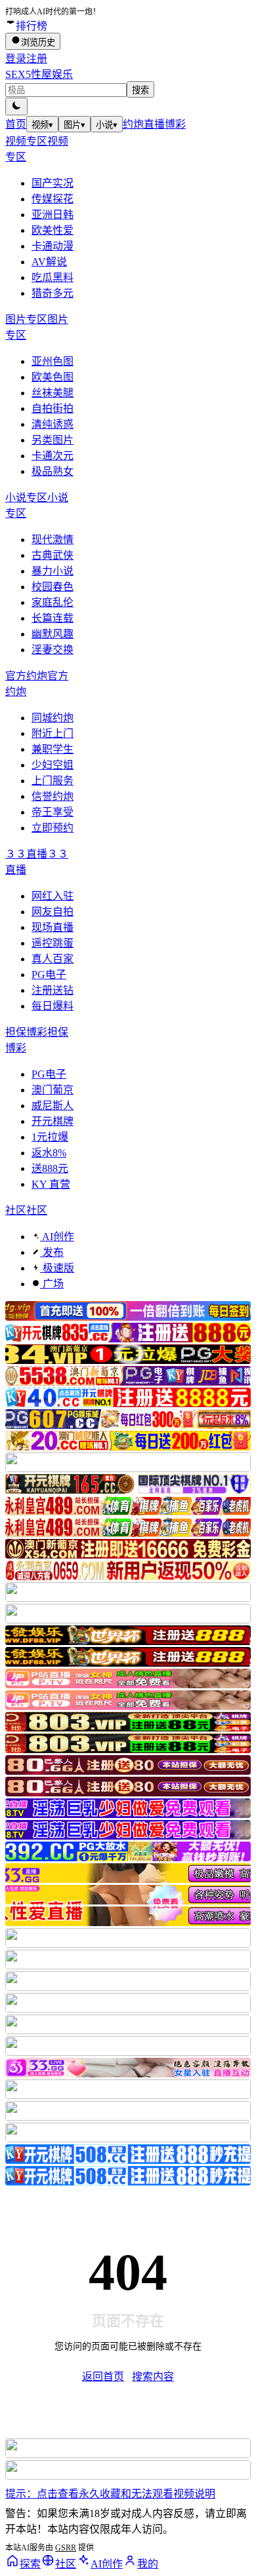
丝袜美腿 (53, 393)
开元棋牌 (53, 1121)
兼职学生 (53, 749)
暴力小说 (53, 571)
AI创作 (57, 1237)
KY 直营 (51, 1184)
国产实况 (53, 183)
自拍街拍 (53, 408)
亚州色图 (53, 361)
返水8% (49, 1153)
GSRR (66, 2548)
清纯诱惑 (53, 424)
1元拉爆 (50, 1137)
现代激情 (53, 540)
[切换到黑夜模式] (16, 106)
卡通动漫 (53, 246)
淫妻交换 (53, 650)
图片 (75, 125)
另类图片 (53, 440)
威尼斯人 (53, 1106)
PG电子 (49, 975)
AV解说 (49, 262)
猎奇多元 (53, 293)
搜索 (140, 90)
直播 (154, 124)
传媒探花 (53, 199)
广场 (52, 1284)
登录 (16, 59)
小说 (107, 125)
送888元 (50, 1168)
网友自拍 (53, 912)
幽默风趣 (53, 634)
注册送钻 (53, 990)
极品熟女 (53, 471)
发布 (52, 1252)
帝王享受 (53, 812)
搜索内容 (153, 2377)
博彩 (175, 124)
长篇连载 (53, 618)
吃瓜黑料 (53, 277)
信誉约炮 (53, 796)
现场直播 (53, 927)
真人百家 (53, 959)
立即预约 (53, 828)
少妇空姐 (53, 765)
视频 (42, 125)
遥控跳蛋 (53, 943)
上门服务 (53, 781)
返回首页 (103, 2377)
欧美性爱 (53, 230)
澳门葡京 (53, 1090)
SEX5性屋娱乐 (39, 74)
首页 (16, 124)
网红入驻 (53, 896)
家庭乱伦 (53, 602)
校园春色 (53, 587)
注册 (37, 59)
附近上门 (53, 733)
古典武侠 (53, 555)
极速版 (57, 1268)
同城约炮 (53, 718)
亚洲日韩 (53, 215)
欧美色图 (53, 377)
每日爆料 (53, 1006)
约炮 (133, 124)
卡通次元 (53, 456)
